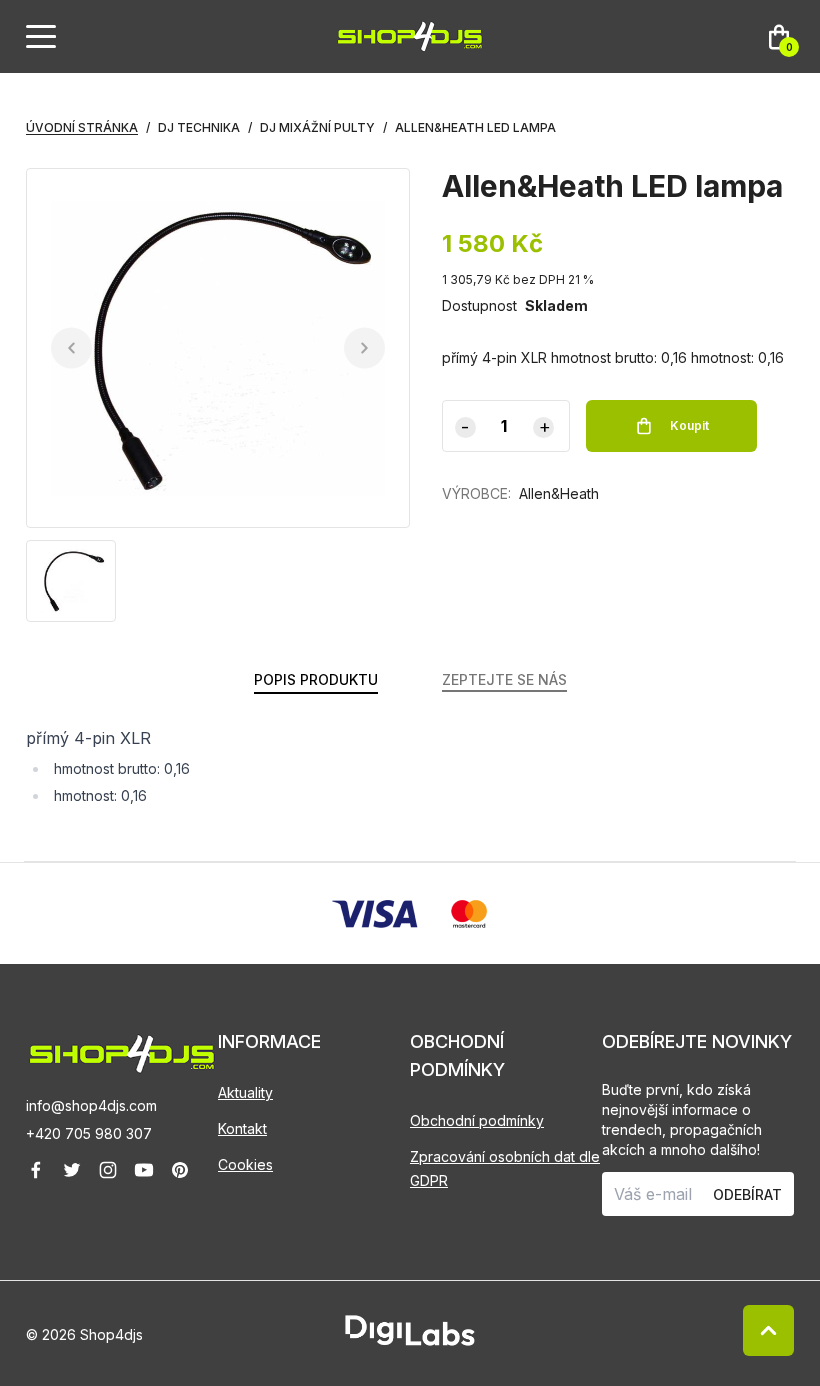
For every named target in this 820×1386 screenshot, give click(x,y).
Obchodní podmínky (477, 1120)
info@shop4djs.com (91, 1105)
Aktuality (245, 1092)
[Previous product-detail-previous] (71, 348)
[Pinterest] (180, 1170)
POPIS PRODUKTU (316, 679)
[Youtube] (144, 1170)
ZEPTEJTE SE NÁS (504, 679)
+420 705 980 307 (89, 1133)
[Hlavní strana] (410, 36)
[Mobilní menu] (41, 37)
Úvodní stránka (82, 127)
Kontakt (242, 1128)
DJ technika (199, 127)
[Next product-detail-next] (364, 348)
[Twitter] (72, 1170)
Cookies (245, 1164)
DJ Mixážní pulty (317, 127)
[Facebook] (36, 1170)
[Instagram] (108, 1170)
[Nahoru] (768, 1330)
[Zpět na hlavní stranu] (122, 1054)
